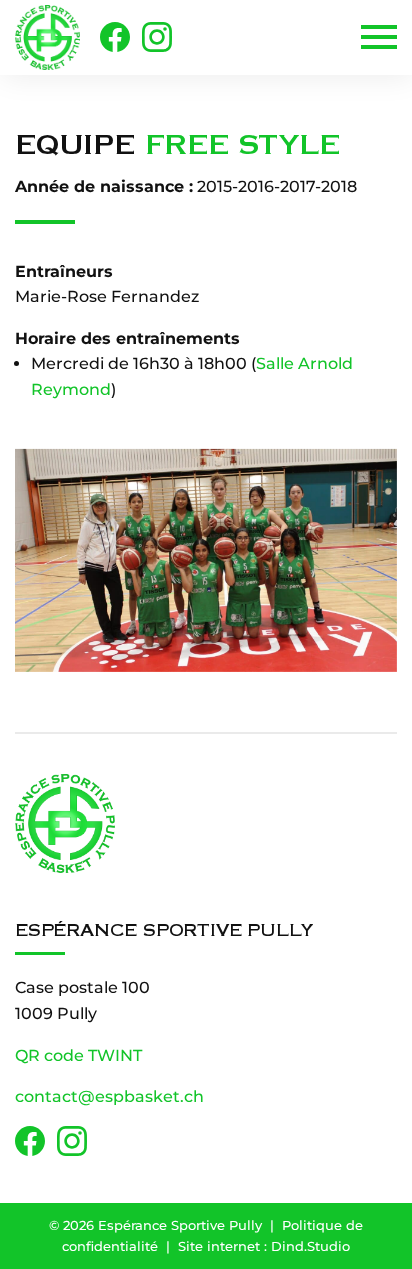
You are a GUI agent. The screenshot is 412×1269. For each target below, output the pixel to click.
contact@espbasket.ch (109, 1096)
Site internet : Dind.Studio (264, 1246)
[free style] (206, 560)
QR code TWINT (78, 1055)
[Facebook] (115, 37)
